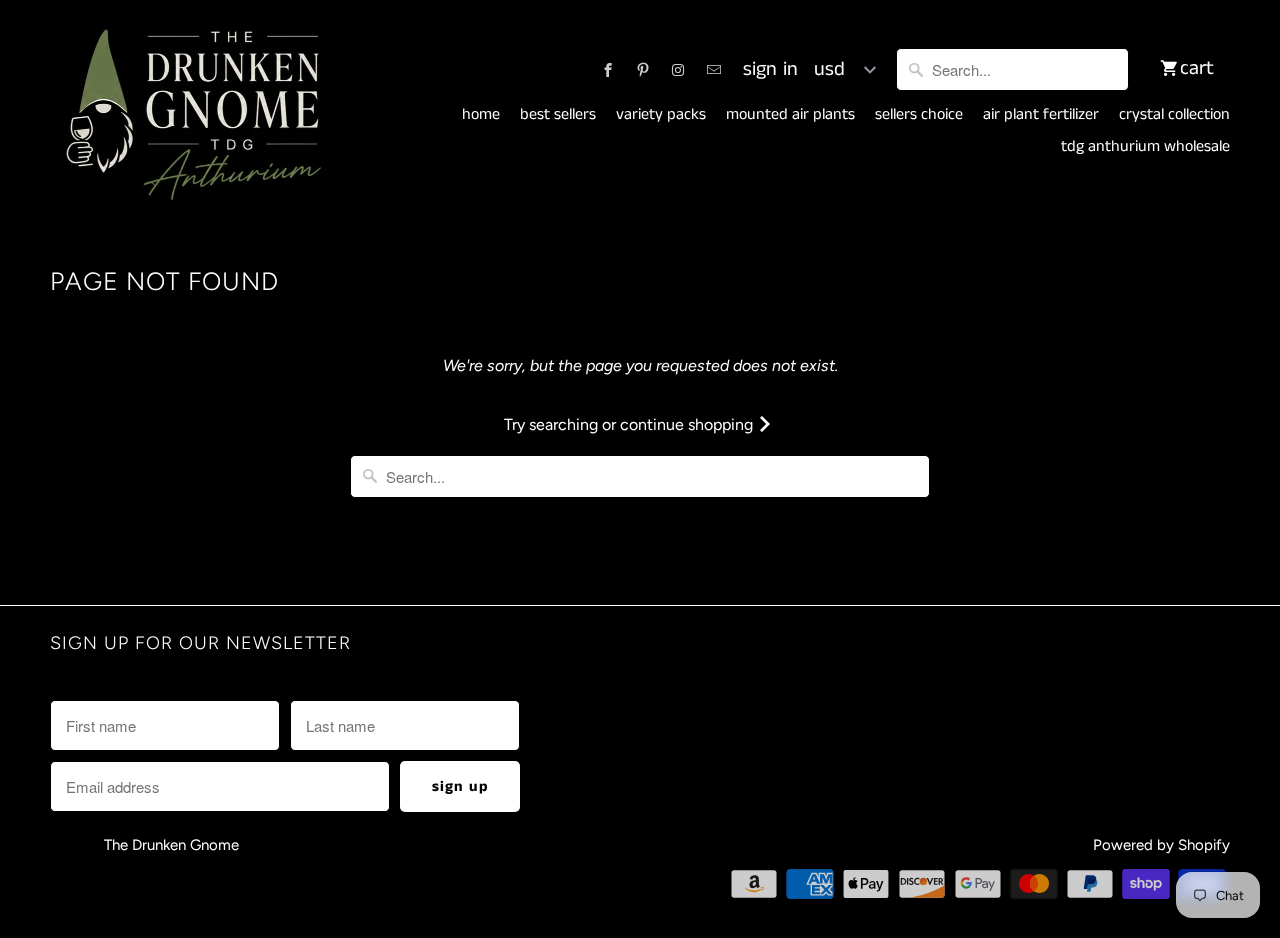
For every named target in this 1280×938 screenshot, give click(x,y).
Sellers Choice (919, 115)
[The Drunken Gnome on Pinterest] (643, 70)
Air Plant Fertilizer (1041, 115)
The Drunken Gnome (173, 845)
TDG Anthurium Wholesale (1145, 147)
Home (481, 115)
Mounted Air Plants (790, 115)
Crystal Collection (1174, 115)
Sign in (770, 70)
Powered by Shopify (1161, 845)
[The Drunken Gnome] (190, 116)
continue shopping (688, 424)
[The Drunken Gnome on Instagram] (678, 70)
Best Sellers (558, 115)
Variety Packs (661, 115)
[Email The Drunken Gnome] (714, 70)
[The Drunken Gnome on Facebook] (608, 70)
